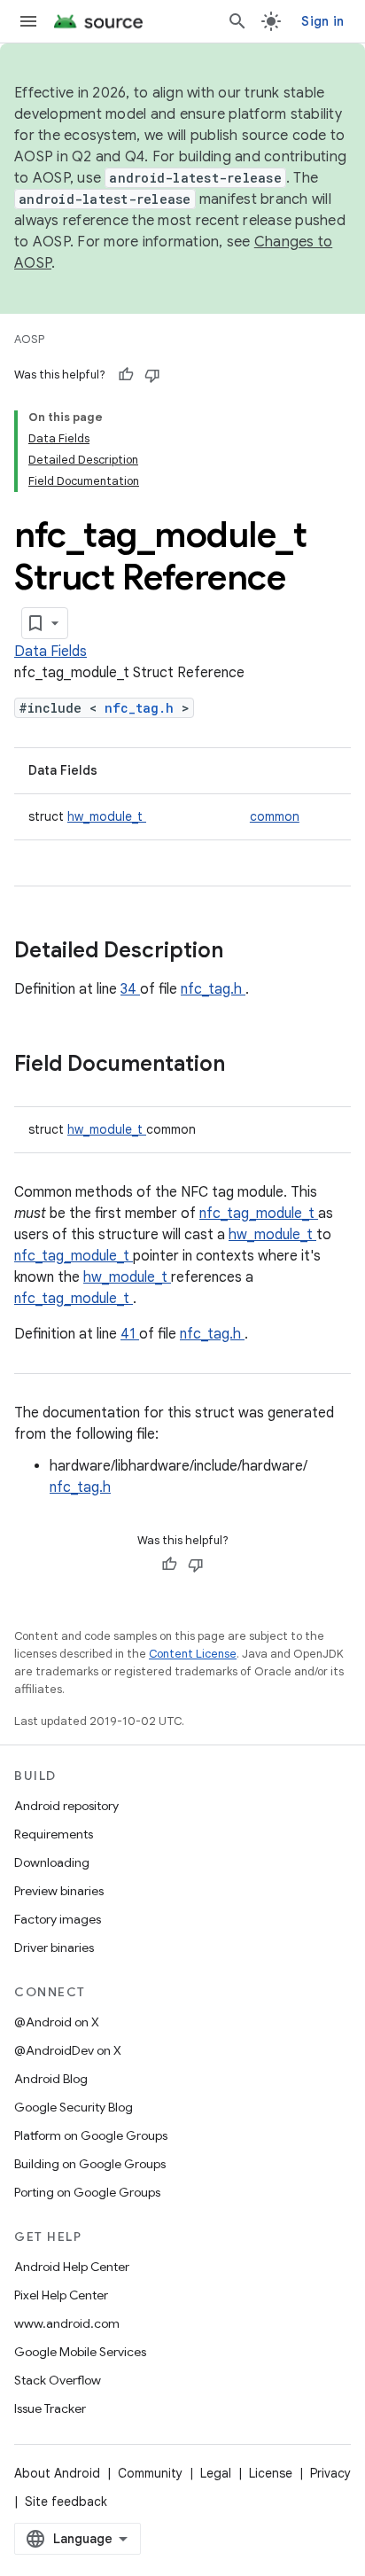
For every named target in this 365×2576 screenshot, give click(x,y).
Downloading (52, 1862)
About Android (57, 2473)
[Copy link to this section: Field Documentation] (248, 1066)
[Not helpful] (152, 375)
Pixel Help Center (61, 2295)
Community (150, 2473)
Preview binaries (59, 1891)
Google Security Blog (74, 2107)
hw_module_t (107, 816)
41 (130, 1334)
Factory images (58, 1919)
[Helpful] (126, 375)
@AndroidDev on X (68, 2050)
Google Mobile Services (80, 2352)
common (275, 816)
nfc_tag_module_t (259, 1214)
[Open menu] (28, 21)
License (271, 2473)
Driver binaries (54, 1948)
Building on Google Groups (90, 2164)
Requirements (54, 1834)
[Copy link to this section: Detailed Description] (246, 952)
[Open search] (237, 21)
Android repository (66, 1806)
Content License (193, 1654)
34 (130, 989)
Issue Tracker (50, 2408)
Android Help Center (72, 2267)
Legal (216, 2473)
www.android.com (67, 2323)
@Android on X (57, 2022)
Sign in (322, 21)
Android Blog (51, 2079)
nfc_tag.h (143, 708)
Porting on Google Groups (87, 2192)
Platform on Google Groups (91, 2135)
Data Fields (50, 652)
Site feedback (66, 2502)
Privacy (330, 2473)
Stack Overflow (58, 2380)
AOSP (29, 339)
